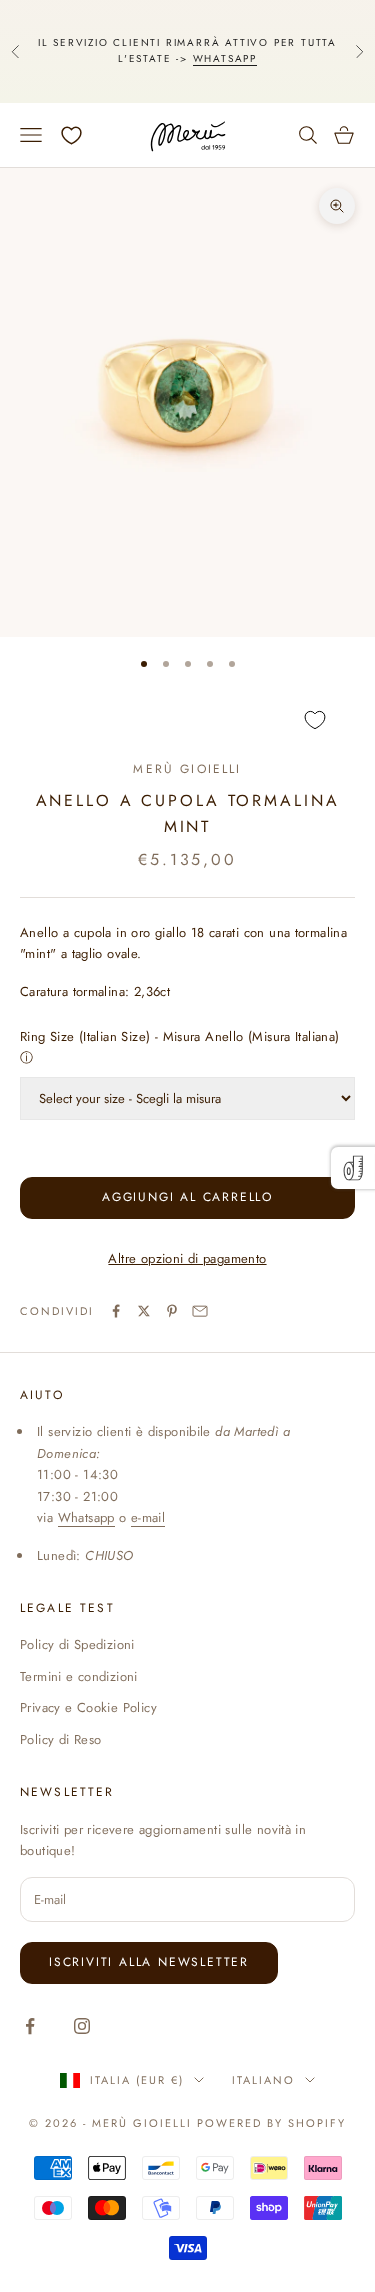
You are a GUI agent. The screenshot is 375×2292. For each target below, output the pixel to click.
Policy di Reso (60, 1739)
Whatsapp (225, 58)
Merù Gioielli (187, 769)
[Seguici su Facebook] (30, 2026)
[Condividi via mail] (200, 1311)
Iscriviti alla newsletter (149, 1962)
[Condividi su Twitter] (144, 1311)
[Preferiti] (71, 135)
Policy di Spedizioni (77, 1644)
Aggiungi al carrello (187, 1197)
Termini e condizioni (79, 1676)
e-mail (148, 1517)
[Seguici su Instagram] (82, 2026)
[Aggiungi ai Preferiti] (187, 719)
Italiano (263, 2080)
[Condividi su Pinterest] (172, 1311)
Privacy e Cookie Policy (88, 1707)
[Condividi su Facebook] (116, 1311)
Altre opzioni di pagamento (187, 1258)
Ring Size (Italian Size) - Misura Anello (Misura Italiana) (180, 1036)
